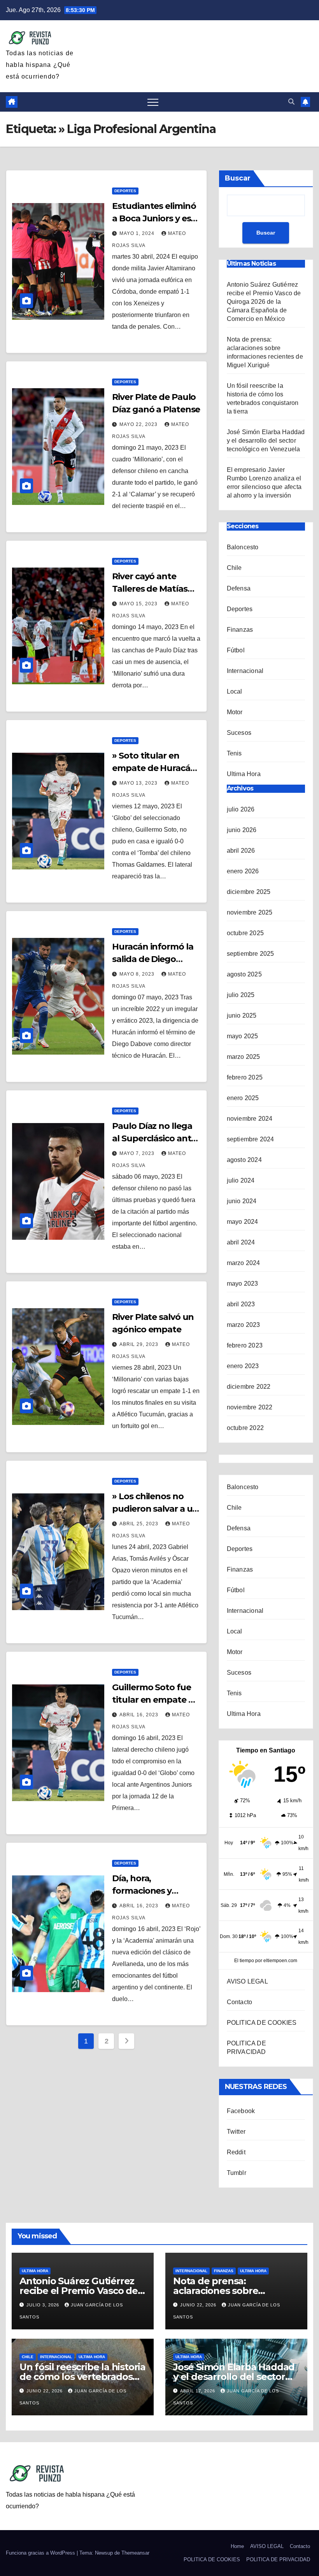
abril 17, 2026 (198, 2391)
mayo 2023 (243, 1284)
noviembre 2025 (250, 912)
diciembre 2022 (249, 1387)
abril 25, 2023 (140, 1524)
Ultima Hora (244, 774)
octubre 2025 (245, 933)
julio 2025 (241, 995)
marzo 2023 (244, 1325)
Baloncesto (243, 547)
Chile (234, 568)
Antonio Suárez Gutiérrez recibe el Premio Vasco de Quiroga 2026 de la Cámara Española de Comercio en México (264, 302)
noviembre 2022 (250, 1407)
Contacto (240, 2002)
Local (235, 691)
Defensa (239, 588)
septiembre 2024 (251, 1139)
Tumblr (237, 2173)
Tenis (234, 753)
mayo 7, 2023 (138, 1153)
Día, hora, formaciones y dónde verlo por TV (152, 1891)
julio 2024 (241, 1180)
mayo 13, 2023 (139, 783)
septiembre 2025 (251, 954)
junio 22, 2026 (199, 2305)
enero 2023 (243, 1366)
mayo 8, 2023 (138, 974)
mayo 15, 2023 (139, 604)
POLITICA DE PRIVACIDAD (278, 2559)
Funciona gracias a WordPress (41, 2553)
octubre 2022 (245, 1428)
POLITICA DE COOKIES (262, 2023)
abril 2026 (241, 851)
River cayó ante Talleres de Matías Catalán (150, 589)
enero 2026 (243, 871)
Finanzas (240, 630)
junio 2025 (242, 1016)
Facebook (241, 2111)
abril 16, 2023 (140, 1715)
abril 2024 (241, 1242)
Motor (235, 712)
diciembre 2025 (249, 892)
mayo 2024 (243, 1222)
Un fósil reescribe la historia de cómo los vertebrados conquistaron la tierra (82, 2377)
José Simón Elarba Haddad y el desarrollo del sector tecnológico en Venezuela (266, 441)
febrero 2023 (245, 1345)
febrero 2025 (245, 1077)
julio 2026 (241, 809)
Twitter (236, 2132)
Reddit (236, 2152)
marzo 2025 (244, 1057)
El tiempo (244, 1961)
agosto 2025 (244, 974)
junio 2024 (242, 1201)
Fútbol (236, 650)
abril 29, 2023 (140, 1344)
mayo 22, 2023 (139, 424)
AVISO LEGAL (247, 1981)
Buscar (238, 178)
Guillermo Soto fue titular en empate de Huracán (155, 1700)
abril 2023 (241, 1304)
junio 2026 (242, 830)
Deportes (125, 191)
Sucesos (239, 733)
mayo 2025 (243, 1036)
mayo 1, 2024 (138, 233)
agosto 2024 (244, 1160)
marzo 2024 (244, 1263)
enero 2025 (243, 1098)
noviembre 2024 (250, 1119)
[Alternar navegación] (153, 102)
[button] (291, 102)
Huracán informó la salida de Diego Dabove (152, 959)
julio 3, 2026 (44, 2305)
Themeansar (135, 2553)
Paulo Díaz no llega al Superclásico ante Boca (154, 1138)
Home (237, 2546)
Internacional (245, 671)
